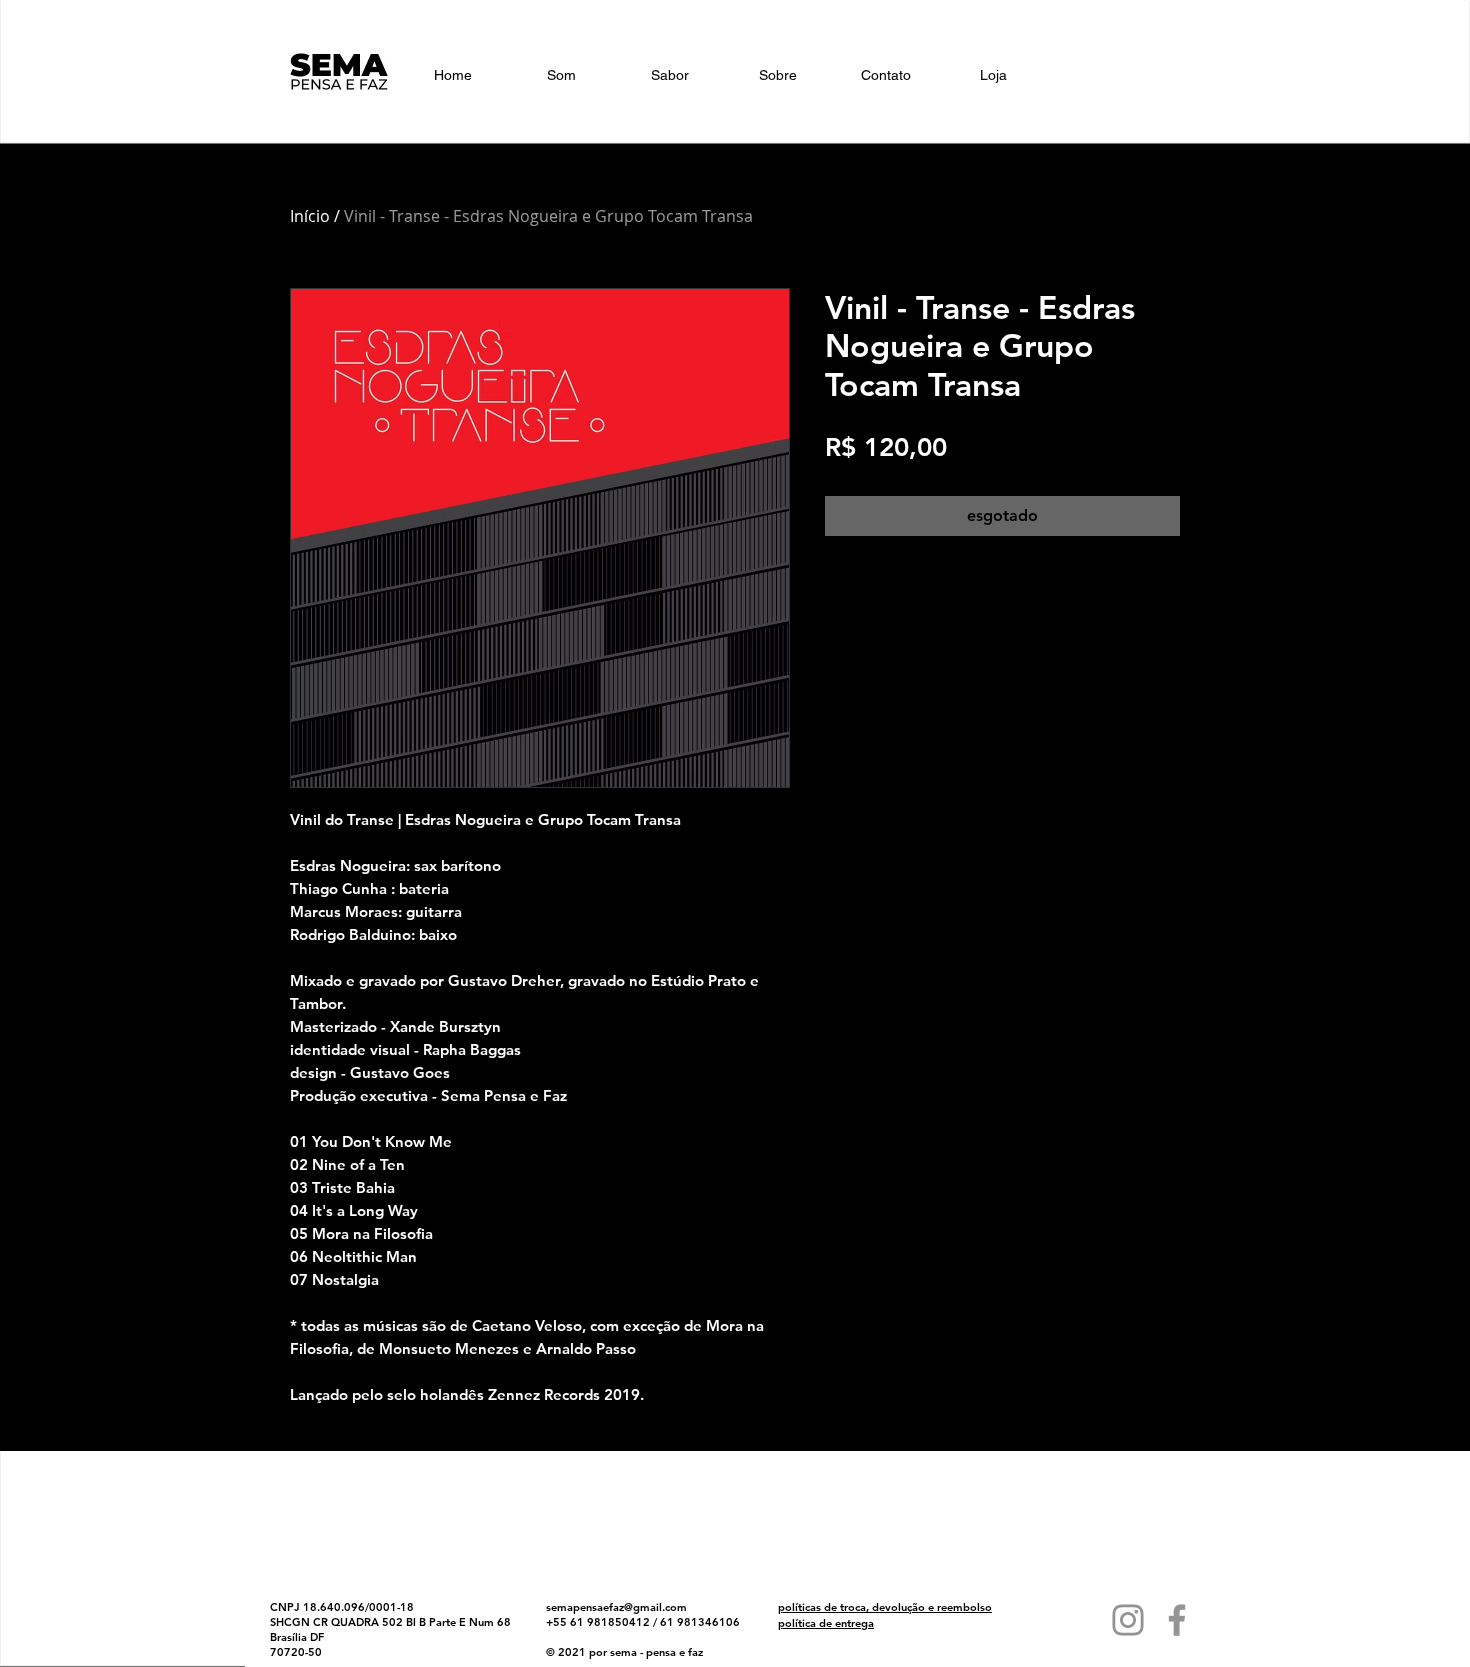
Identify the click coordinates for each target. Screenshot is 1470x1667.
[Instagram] (1128, 1620)
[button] (1200, 78)
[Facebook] (1177, 1620)
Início (310, 216)
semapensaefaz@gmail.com (616, 1607)
